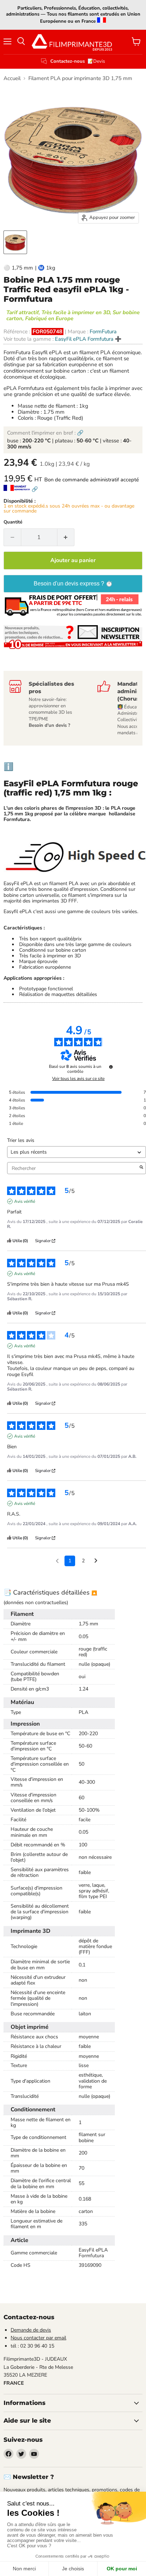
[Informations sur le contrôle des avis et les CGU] (111, 1067)
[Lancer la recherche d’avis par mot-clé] (141, 1168)
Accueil (12, 78)
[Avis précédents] (57, 1560)
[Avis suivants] (96, 1561)
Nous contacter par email (38, 2338)
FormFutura (103, 332)
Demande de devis (31, 2330)
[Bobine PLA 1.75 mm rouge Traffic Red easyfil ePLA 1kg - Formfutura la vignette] (15, 242)
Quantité (13, 522)
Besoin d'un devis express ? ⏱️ (73, 584)
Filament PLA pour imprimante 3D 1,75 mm (80, 78)
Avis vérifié (25, 1201)
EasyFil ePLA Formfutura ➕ (88, 339)
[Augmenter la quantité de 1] (66, 537)
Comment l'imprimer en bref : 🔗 (45, 433)
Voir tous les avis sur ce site (78, 1078)
